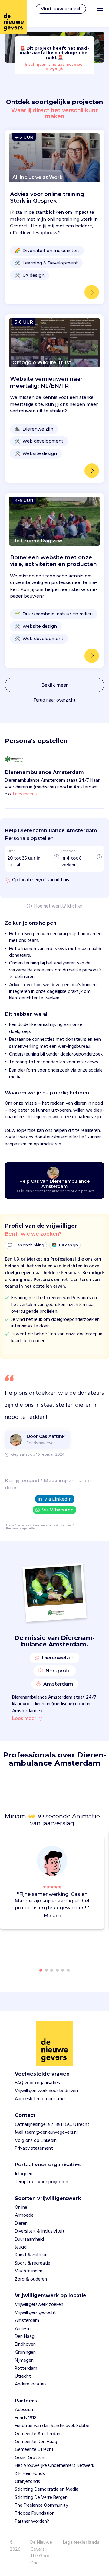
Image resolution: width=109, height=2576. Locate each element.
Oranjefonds (27, 2482)
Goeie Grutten (30, 2458)
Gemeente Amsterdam (38, 2434)
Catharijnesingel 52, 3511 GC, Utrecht (52, 2125)
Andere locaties (31, 2384)
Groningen (25, 2353)
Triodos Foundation (35, 2514)
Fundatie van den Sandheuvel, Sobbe (52, 2426)
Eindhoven (25, 2344)
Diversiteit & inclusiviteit (40, 2231)
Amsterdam (27, 2321)
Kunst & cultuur (31, 2255)
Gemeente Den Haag (36, 2442)
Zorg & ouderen (31, 2279)
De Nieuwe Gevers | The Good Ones (41, 2553)
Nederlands (86, 2543)
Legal (68, 2543)
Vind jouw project (61, 9)
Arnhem (23, 2329)
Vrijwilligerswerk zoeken (39, 2305)
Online (21, 2208)
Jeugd (21, 2247)
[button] (101, 1880)
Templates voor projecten (41, 2182)
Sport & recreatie (33, 2263)
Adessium (25, 2410)
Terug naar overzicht (54, 700)
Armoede (24, 2215)
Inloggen (24, 2174)
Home (10, 1525)
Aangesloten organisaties (41, 2099)
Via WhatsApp (58, 1510)
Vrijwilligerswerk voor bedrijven (46, 2091)
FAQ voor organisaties (37, 2083)
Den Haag (25, 2337)
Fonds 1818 (26, 2418)
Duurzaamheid (29, 2240)
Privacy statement (34, 2148)
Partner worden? (32, 2521)
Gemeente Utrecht (34, 2450)
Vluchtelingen (29, 2271)
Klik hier (75, 907)
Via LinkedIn (58, 1499)
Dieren (21, 2224)
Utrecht (23, 2376)
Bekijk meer (55, 685)
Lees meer (24, 1719)
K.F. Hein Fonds (30, 2474)
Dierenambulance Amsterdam (52, 1525)
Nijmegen (24, 2360)
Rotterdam (26, 2369)
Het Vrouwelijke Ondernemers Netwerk (54, 2466)
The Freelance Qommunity (41, 2505)
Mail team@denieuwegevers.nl (46, 2132)
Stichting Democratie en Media (47, 2489)
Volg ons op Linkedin (36, 2141)
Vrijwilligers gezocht (35, 2313)
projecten (23, 1525)
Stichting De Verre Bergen (41, 2498)
